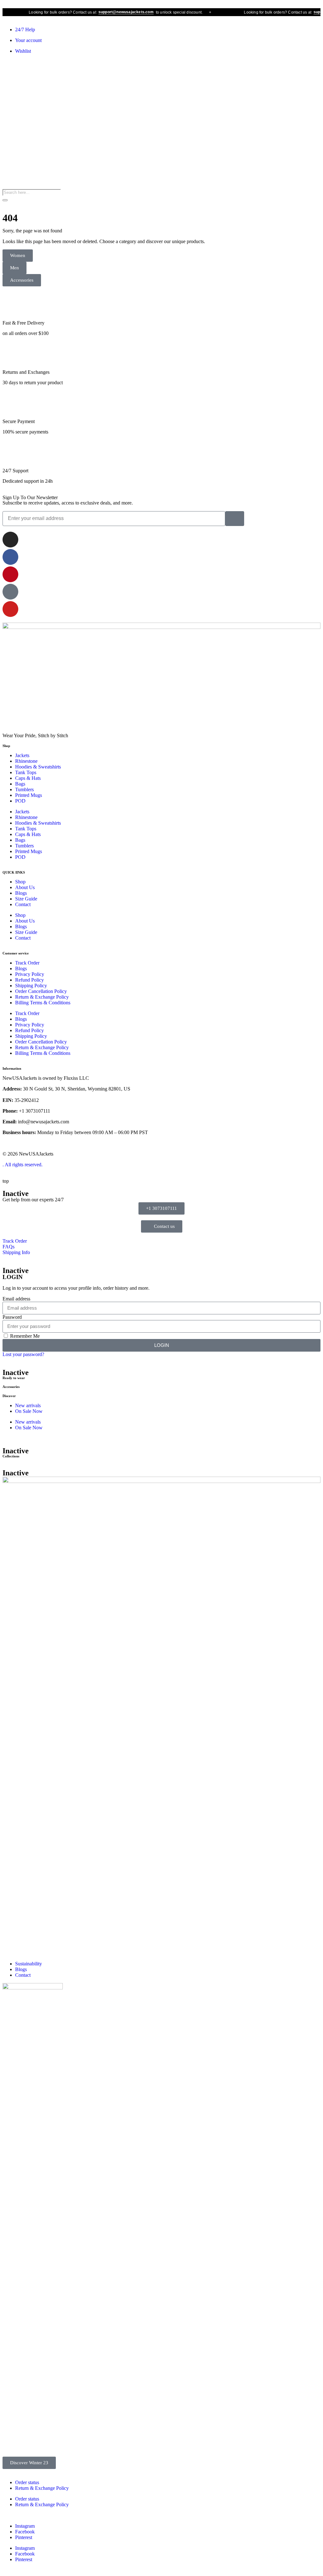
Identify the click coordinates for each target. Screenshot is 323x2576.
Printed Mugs (29, 795)
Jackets (22, 755)
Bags (20, 784)
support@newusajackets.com (108, 12)
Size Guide (26, 899)
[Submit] (235, 519)
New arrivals (28, 1405)
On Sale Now (29, 1411)
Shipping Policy (31, 986)
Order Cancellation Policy (41, 991)
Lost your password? (23, 1354)
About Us (25, 887)
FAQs (9, 1247)
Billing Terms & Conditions (43, 1003)
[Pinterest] (10, 574)
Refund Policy (29, 980)
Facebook (25, 2532)
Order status (27, 2482)
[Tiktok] (10, 592)
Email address (16, 1299)
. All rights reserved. (23, 1165)
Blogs (21, 893)
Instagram (25, 2526)
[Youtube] (10, 609)
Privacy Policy (30, 974)
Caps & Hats (28, 778)
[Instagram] (10, 540)
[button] (15, 268)
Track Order (27, 963)
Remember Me (24, 1336)
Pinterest (24, 2537)
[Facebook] (10, 557)
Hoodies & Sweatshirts (38, 767)
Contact (23, 904)
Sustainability (29, 1964)
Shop (20, 882)
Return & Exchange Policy (42, 997)
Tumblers (24, 789)
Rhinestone (26, 761)
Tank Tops (26, 772)
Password (12, 1317)
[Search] (5, 200)
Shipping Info (16, 1252)
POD (20, 801)
